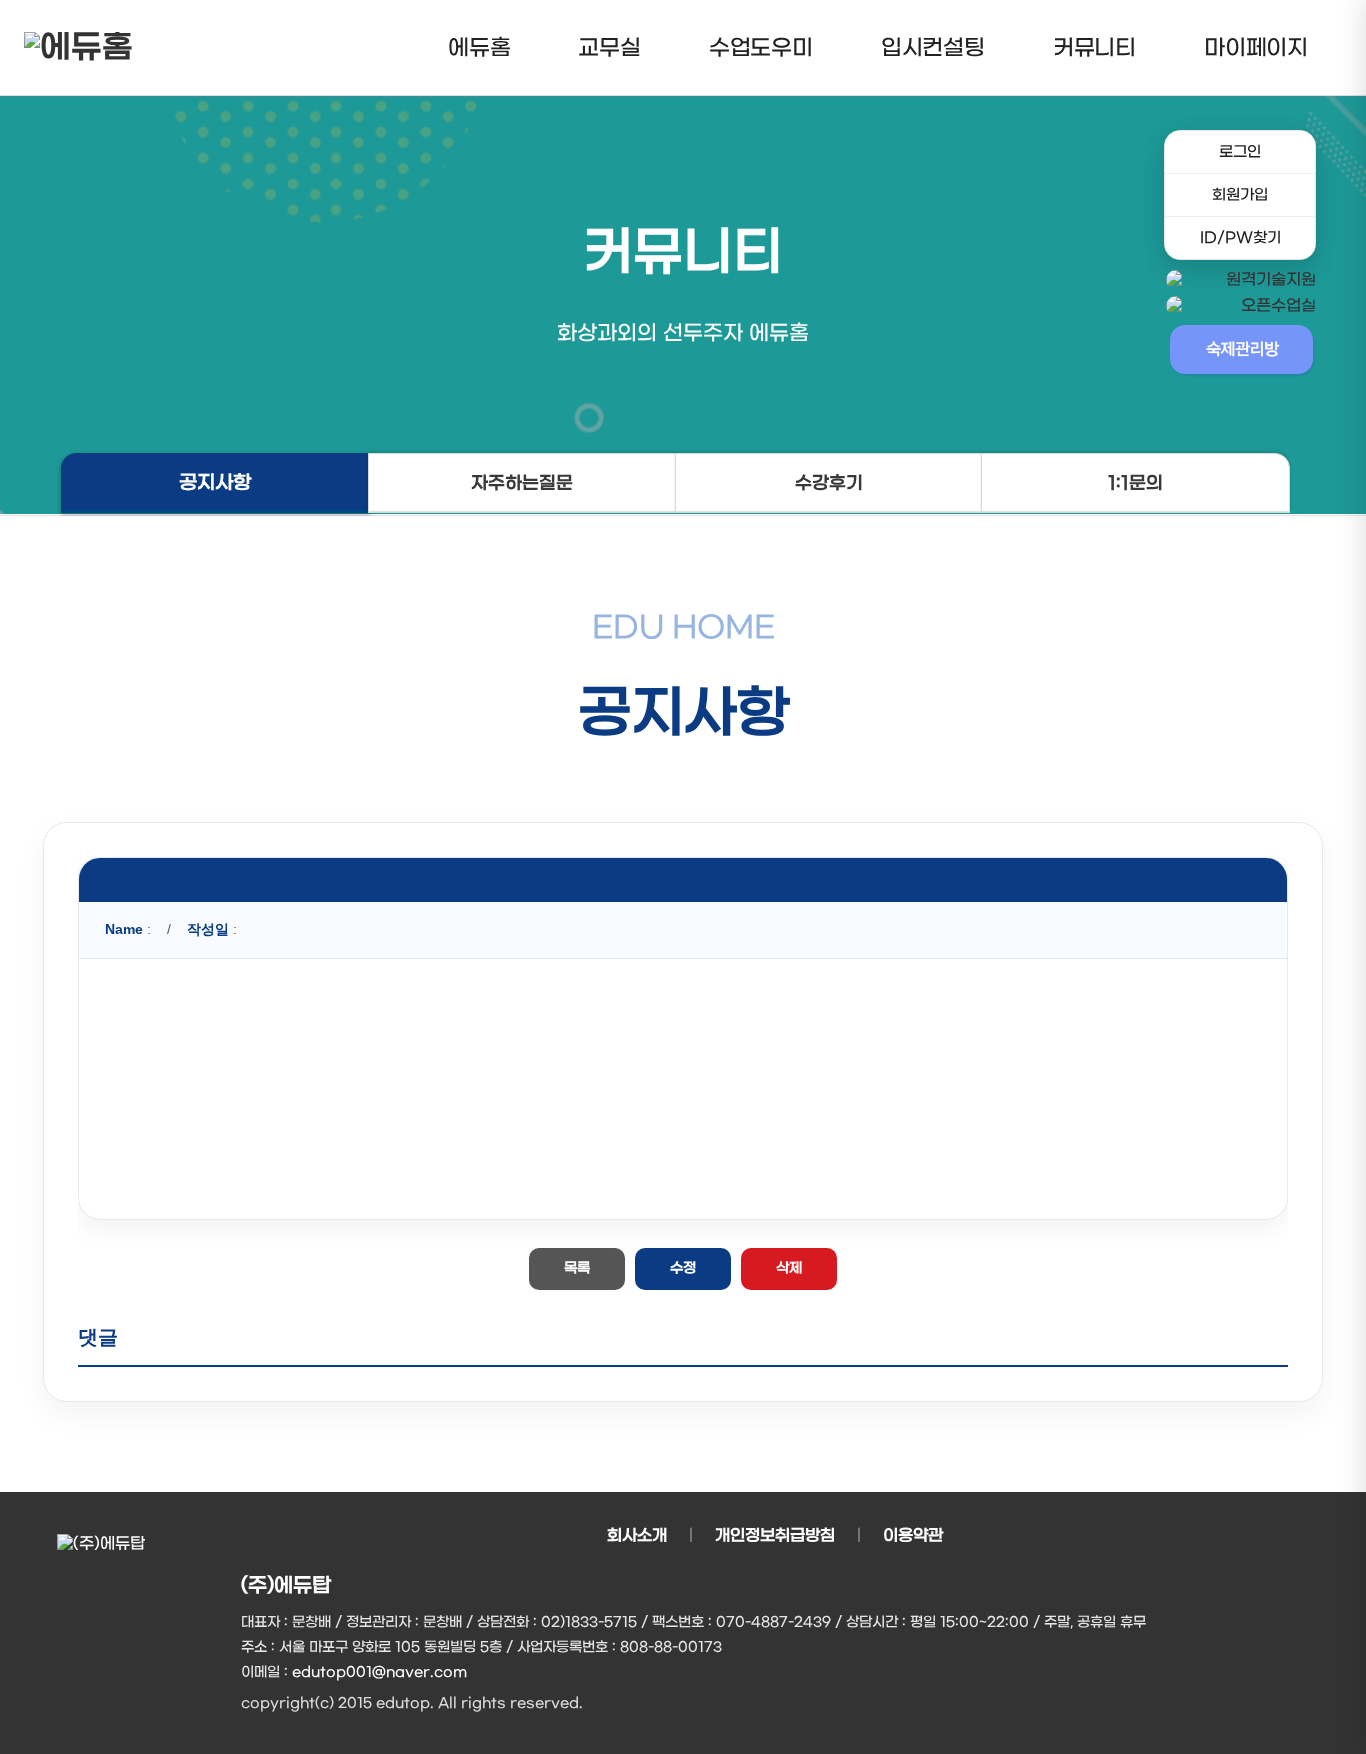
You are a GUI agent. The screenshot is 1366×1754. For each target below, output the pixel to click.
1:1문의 (1135, 483)
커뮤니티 (1094, 48)
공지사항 (215, 483)
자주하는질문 (522, 483)
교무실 (609, 48)
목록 (577, 1268)
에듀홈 (479, 48)
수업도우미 (761, 48)
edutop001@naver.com (379, 1672)
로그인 (1240, 152)
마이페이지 (1256, 48)
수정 (683, 1268)
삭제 (789, 1268)
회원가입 (1240, 195)
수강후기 (829, 483)
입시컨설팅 (933, 48)
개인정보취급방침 (775, 1535)
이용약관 (913, 1535)
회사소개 (637, 1535)
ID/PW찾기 (1240, 238)
